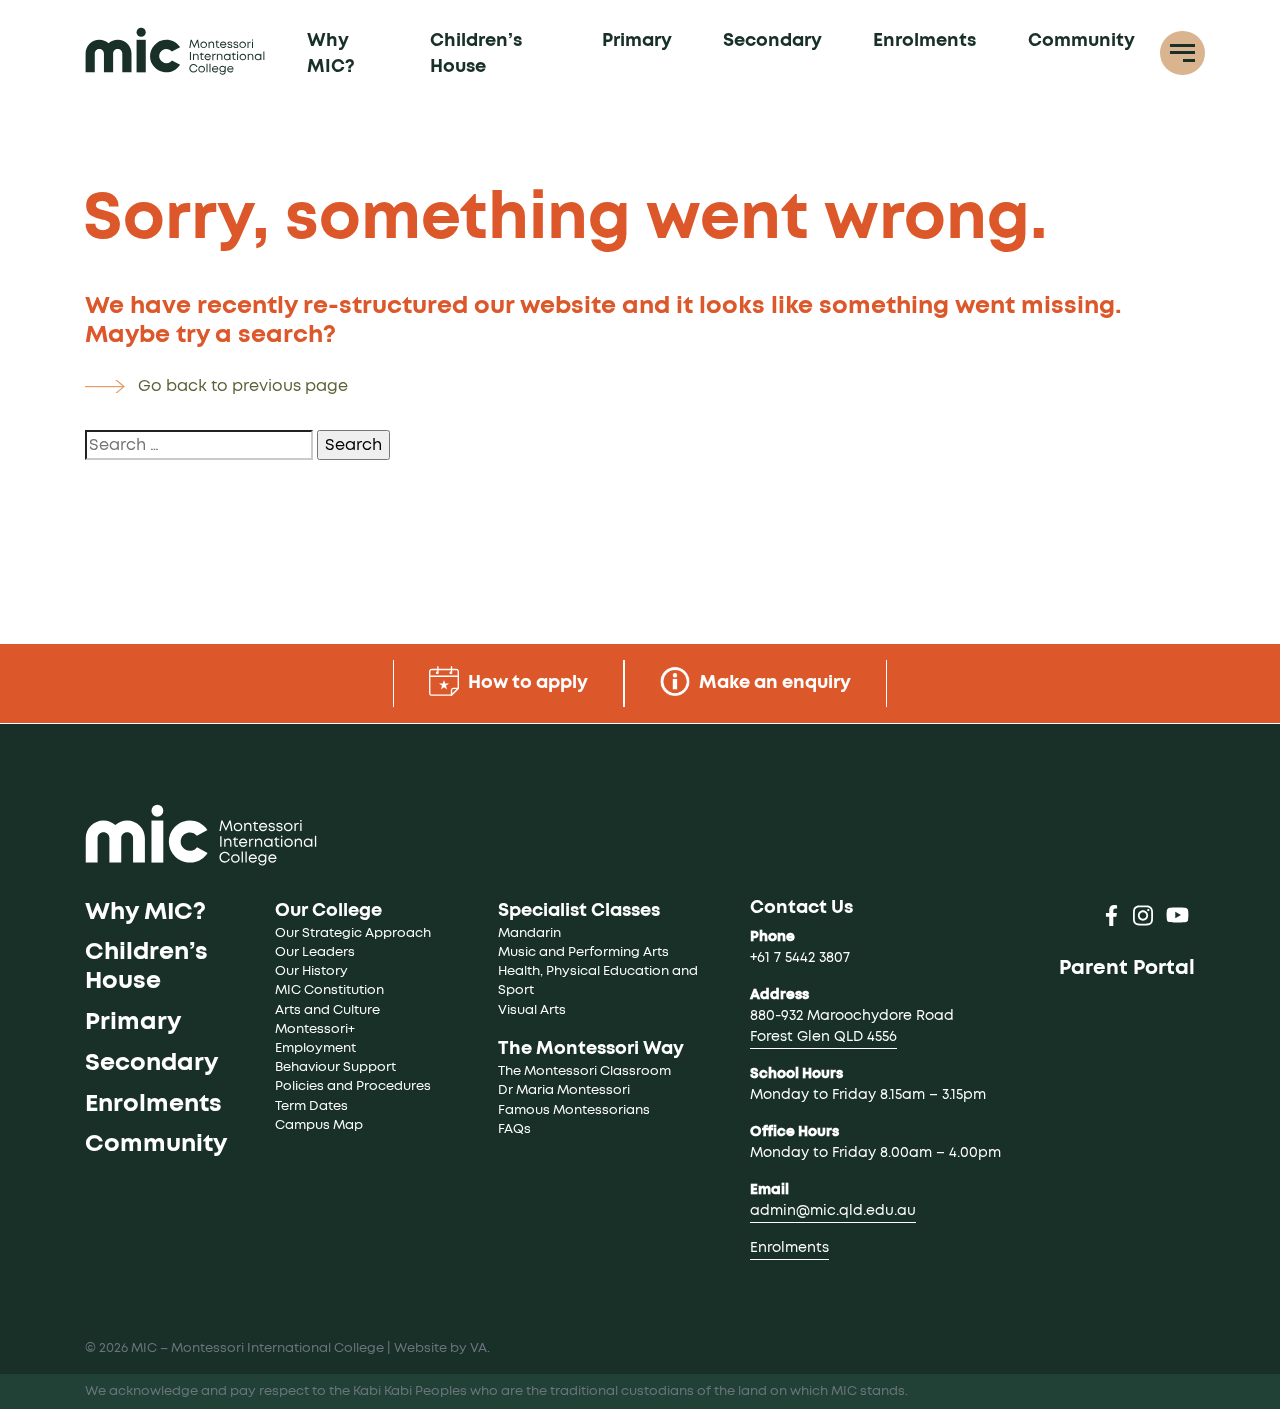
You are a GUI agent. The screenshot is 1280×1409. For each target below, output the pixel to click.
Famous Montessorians (574, 1110)
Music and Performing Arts (583, 952)
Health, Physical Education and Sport (599, 981)
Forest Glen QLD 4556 (823, 1037)
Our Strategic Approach (353, 933)
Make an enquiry (773, 683)
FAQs (514, 1129)
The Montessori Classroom (584, 1071)
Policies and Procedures (353, 1086)
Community (1081, 41)
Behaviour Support (335, 1067)
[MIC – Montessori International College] (175, 51)
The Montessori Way (591, 1049)
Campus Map (319, 1125)
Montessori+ (315, 1029)
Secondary (772, 41)
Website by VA (440, 1348)
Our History (311, 971)
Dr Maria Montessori (564, 1090)
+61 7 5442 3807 (800, 958)
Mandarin (529, 933)
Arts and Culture (327, 1010)
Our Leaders (315, 952)
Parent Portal (1127, 968)
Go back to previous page (243, 386)
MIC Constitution (329, 990)
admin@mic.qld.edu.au (833, 1211)
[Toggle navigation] (1182, 53)
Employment (315, 1048)
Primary (637, 41)
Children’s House (476, 54)
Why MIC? (331, 54)
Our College (328, 911)
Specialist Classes (579, 911)
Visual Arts (532, 1010)
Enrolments (924, 41)
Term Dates (311, 1106)
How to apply (526, 683)
